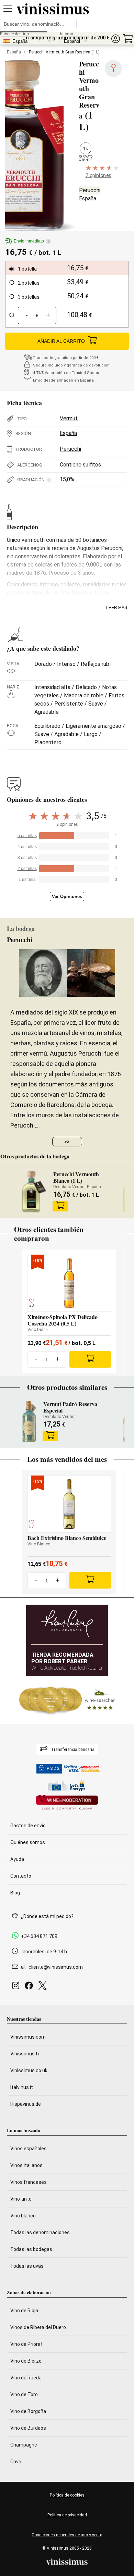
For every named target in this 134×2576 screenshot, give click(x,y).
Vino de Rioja (24, 2311)
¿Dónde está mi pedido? (47, 1916)
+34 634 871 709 (39, 1936)
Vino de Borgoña (28, 2411)
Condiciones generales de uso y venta (67, 2535)
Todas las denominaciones (40, 2232)
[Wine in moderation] (67, 1803)
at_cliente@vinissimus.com (52, 1967)
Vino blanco (23, 2216)
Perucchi (90, 190)
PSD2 (53, 1769)
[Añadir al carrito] (60, 1206)
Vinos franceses (29, 2182)
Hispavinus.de (26, 2104)
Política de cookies (67, 2495)
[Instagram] (17, 1987)
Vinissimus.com (28, 2037)
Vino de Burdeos (28, 2428)
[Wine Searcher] (67, 1700)
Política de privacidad (67, 2515)
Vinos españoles (29, 2149)
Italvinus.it (22, 2087)
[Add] (90, 1359)
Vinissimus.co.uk (29, 2070)
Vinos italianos (26, 2165)
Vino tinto (21, 2199)
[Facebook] (30, 1987)
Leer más (117, 608)
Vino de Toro (24, 2394)
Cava (16, 2462)
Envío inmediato (31, 241)
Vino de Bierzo (26, 2361)
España (14, 52)
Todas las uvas (27, 2266)
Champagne (24, 2445)
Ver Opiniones (67, 897)
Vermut (69, 418)
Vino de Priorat (26, 2344)
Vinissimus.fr (25, 2054)
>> (67, 1142)
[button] (115, 39)
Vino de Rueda (26, 2378)
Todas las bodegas (31, 2249)
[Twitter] (44, 1987)
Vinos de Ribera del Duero (38, 2327)
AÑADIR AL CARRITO (61, 341)
